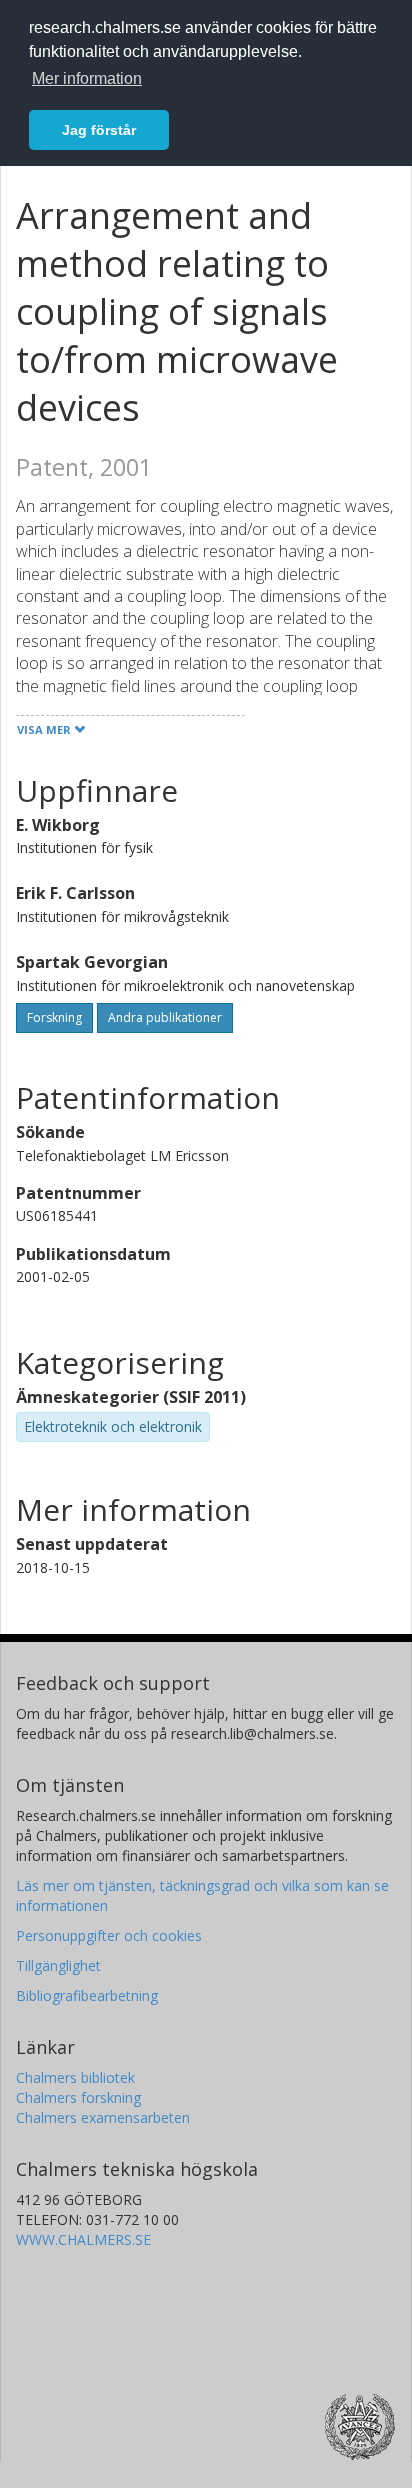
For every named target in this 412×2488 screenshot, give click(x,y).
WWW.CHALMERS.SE (83, 2239)
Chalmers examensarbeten (103, 2117)
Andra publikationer (165, 1017)
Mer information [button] (87, 78)
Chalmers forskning (78, 2097)
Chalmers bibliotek (75, 2077)
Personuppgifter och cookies (109, 1935)
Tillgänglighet (58, 1965)
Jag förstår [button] (99, 130)
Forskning (54, 1017)
